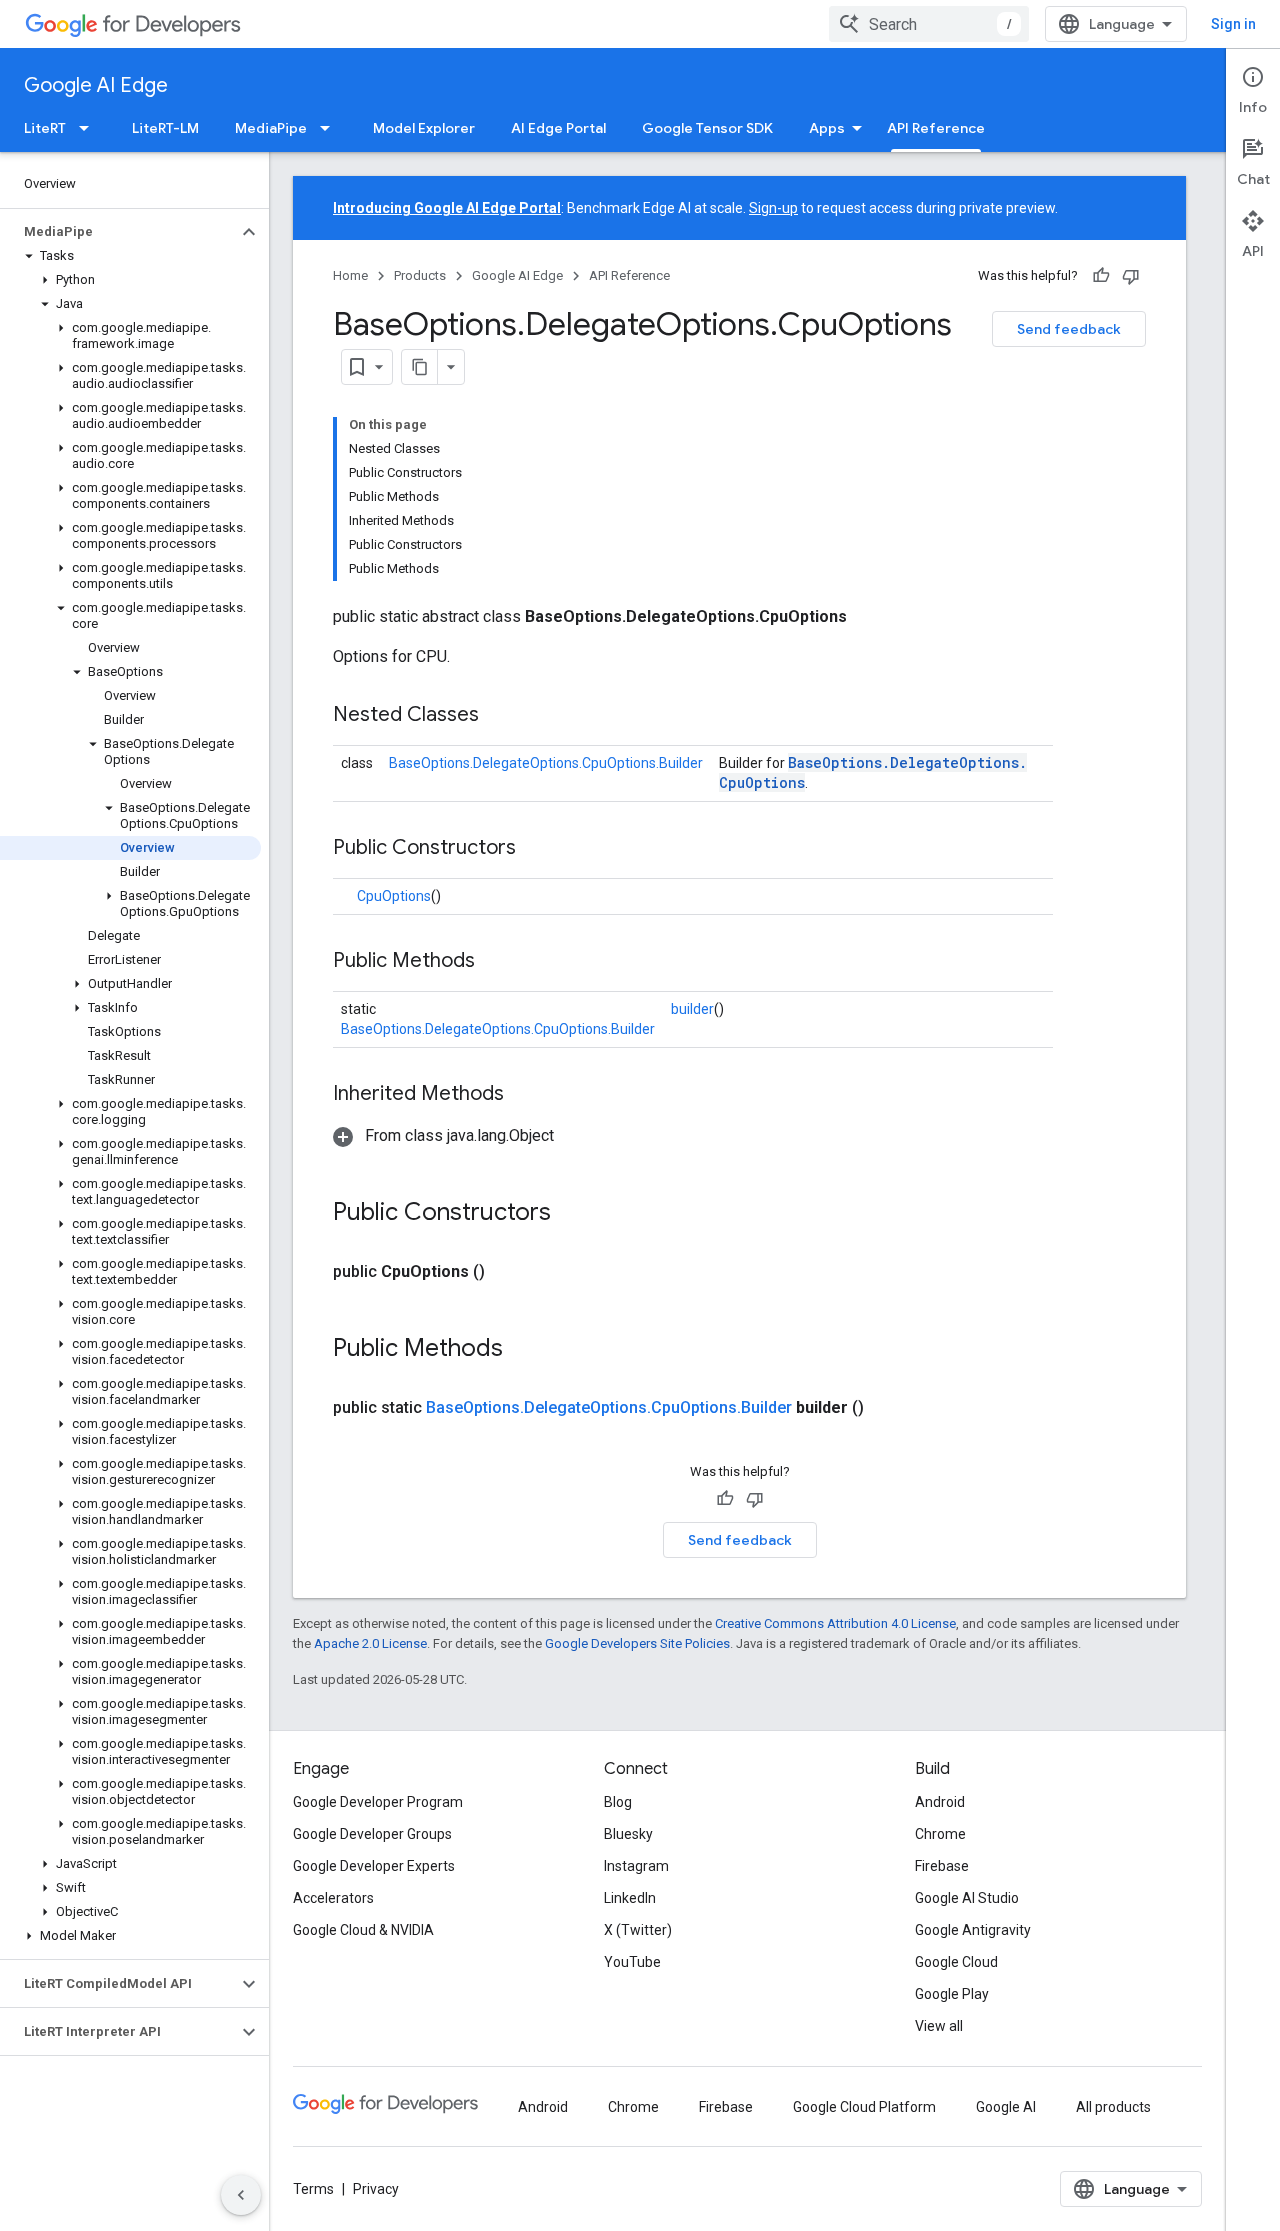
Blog (618, 1802)
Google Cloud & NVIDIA (363, 1930)
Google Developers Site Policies (637, 1643)
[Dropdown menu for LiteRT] (90, 128)
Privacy (376, 2189)
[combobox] (929, 24)
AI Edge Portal (558, 128)
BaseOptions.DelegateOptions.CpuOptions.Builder (546, 763)
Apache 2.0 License (370, 1643)
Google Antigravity (973, 1930)
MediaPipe (271, 128)
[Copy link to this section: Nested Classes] (499, 716)
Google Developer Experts (374, 1866)
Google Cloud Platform (864, 2107)
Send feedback (1069, 329)
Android (940, 1802)
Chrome (940, 1834)
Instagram (636, 1866)
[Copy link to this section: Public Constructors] (536, 849)
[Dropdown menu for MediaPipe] (331, 128)
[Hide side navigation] (241, 2195)
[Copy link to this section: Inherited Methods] (524, 1095)
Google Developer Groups (372, 1834)
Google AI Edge (96, 85)
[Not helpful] (1131, 276)
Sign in (1233, 24)
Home (350, 275)
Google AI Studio (967, 1898)
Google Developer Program (378, 1802)
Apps (827, 128)
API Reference (936, 128)
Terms (313, 2189)
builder (692, 1009)
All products (1113, 2107)
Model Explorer (424, 128)
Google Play (952, 1994)
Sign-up (773, 208)
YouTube (632, 1962)
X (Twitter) (638, 1930)
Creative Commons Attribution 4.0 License (835, 1623)
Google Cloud (956, 1962)
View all (939, 2026)
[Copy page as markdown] (420, 367)
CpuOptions (394, 896)
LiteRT (45, 128)
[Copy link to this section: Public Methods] (495, 962)
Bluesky (628, 1834)
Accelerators (333, 1898)
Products (420, 275)
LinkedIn (630, 1898)
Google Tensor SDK (707, 128)
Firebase (942, 1866)
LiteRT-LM (165, 128)
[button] (118, 232)
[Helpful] (1101, 276)
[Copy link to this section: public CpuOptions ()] (509, 1272)
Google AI (1006, 2107)
